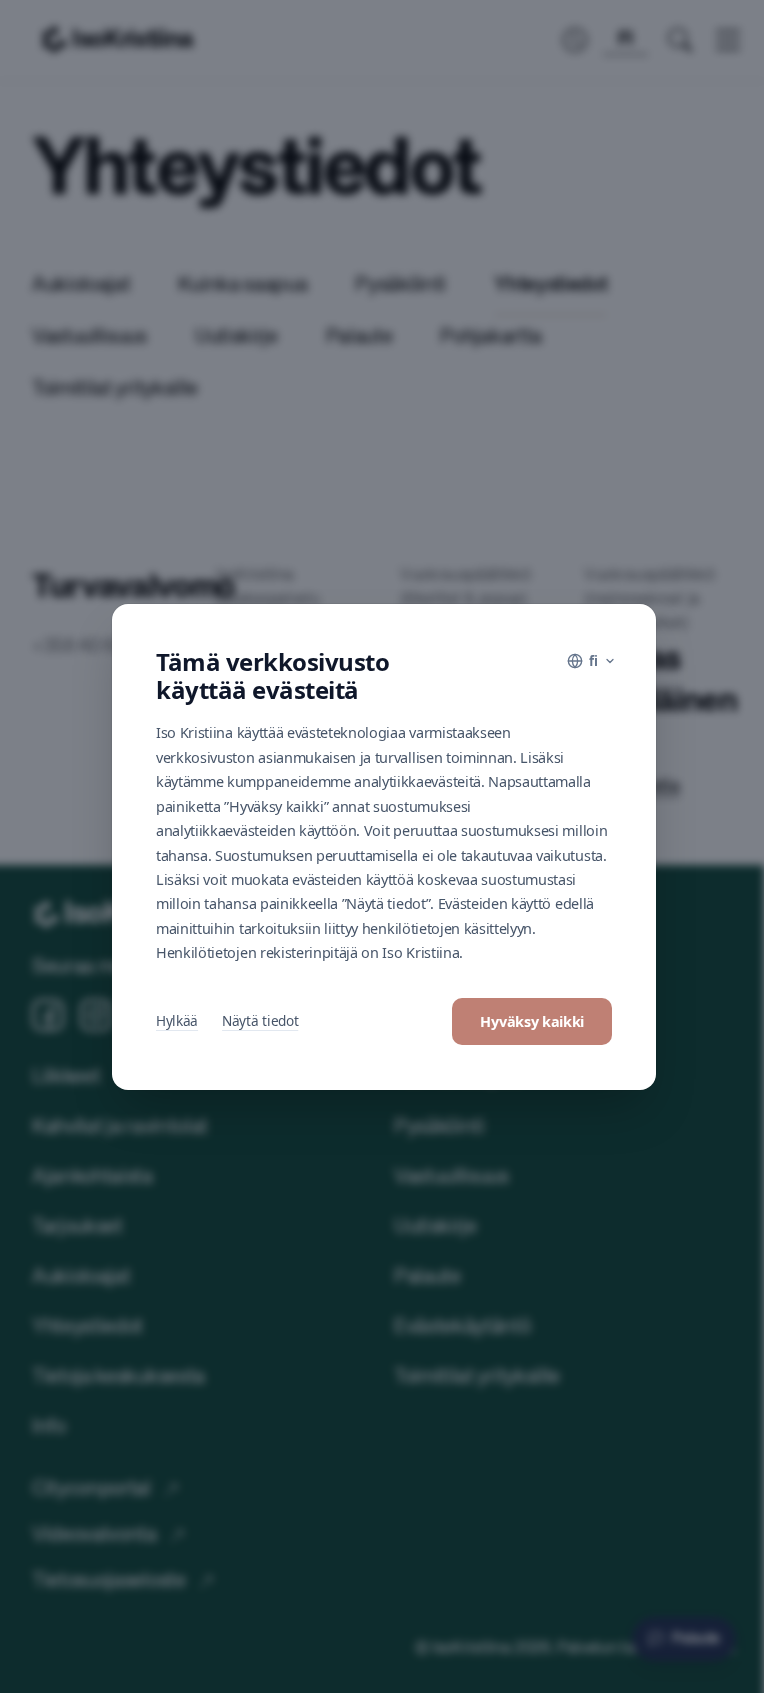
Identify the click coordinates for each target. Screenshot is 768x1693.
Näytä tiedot (260, 1020)
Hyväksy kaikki (532, 1021)
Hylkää (177, 1020)
